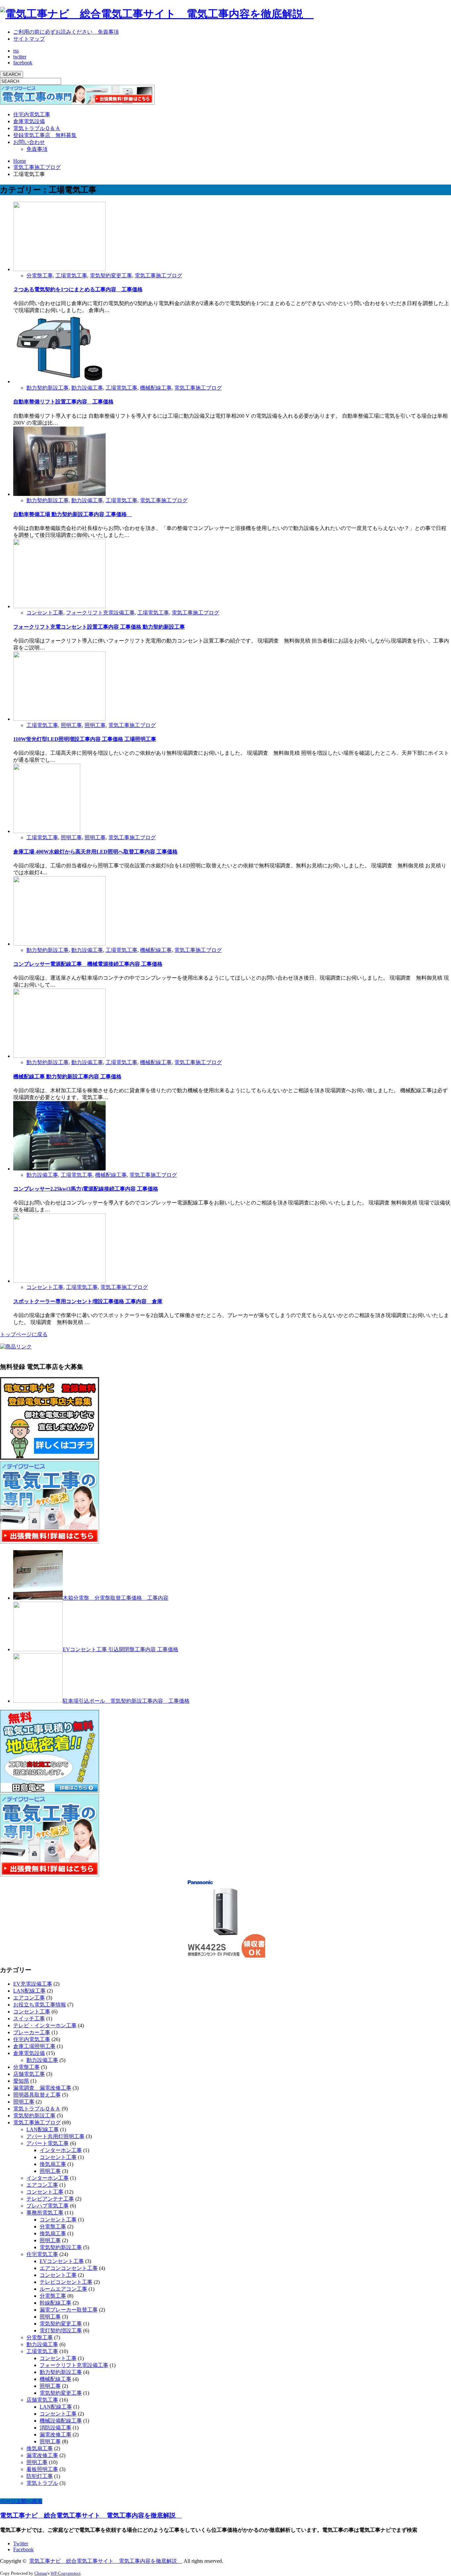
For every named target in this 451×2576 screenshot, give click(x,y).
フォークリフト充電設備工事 (100, 613)
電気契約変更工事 (111, 276)
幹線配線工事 (55, 2303)
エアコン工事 (29, 1998)
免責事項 (37, 149)
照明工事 (71, 725)
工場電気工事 (71, 276)
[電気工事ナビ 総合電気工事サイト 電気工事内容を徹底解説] (157, 14)
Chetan (41, 2573)
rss (16, 51)
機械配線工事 (156, 388)
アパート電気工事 (48, 2143)
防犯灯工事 (40, 2476)
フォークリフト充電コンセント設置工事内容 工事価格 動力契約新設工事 (99, 627)
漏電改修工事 (55, 2435)
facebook (23, 63)
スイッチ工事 (29, 2019)
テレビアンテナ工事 (50, 2199)
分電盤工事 (40, 276)
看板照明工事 (42, 2469)
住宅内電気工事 (32, 114)
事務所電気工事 (45, 2213)
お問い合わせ (29, 142)
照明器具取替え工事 (37, 2095)
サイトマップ (29, 39)
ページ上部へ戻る (21, 2501)
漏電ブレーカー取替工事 (69, 2310)
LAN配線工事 (29, 1991)
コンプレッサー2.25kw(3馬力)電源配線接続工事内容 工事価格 (86, 1189)
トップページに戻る (24, 1334)
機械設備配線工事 (61, 2421)
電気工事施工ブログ (158, 276)
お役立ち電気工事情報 (40, 2005)
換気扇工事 (53, 2164)
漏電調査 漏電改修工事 (42, 2088)
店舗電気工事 (29, 2074)
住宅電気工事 (42, 2254)
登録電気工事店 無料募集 (45, 135)
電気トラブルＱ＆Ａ (37, 128)
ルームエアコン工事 (63, 2289)
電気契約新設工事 (34, 2116)
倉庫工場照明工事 (34, 2046)
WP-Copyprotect (66, 2573)
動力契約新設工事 (48, 388)
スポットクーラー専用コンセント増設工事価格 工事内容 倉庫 (88, 1301)
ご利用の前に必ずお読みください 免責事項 (66, 32)
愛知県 (21, 2081)
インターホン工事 (61, 2150)
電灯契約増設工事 (61, 2331)
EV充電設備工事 (33, 1984)
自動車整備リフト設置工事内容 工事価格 (63, 402)
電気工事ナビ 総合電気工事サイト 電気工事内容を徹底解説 (91, 2515)
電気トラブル (42, 2483)
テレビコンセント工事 (66, 2282)
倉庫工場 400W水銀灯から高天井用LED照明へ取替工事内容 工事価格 (95, 852)
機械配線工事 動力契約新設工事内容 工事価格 (67, 1077)
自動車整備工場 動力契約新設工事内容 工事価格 (73, 514)
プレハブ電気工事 (48, 2206)
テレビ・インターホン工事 (45, 2025)
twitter (20, 57)
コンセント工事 (45, 613)
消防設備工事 (55, 2428)
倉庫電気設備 (29, 121)
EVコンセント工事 (62, 2261)
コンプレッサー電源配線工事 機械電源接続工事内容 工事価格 (88, 964)
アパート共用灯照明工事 (55, 2136)
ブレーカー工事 (32, 2032)
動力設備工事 (87, 388)
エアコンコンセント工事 (69, 2268)
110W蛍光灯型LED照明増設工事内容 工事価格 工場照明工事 (85, 739)
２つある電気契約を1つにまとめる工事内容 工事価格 (78, 289)
